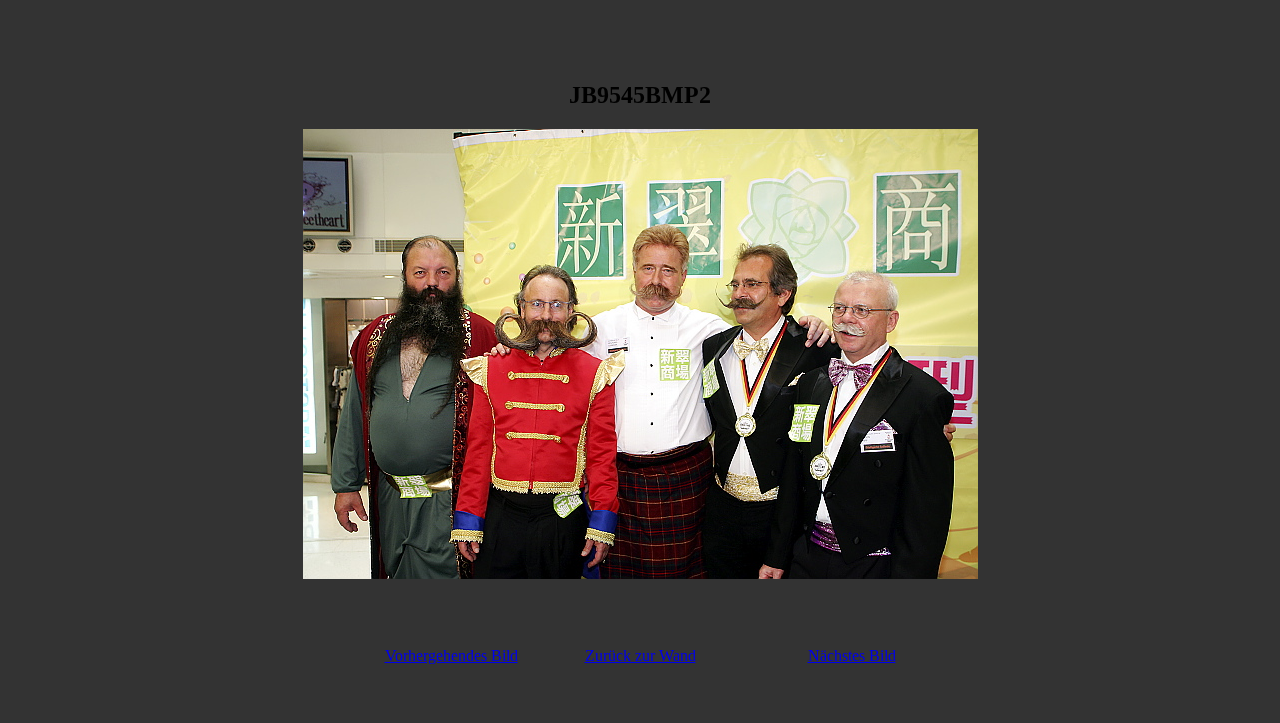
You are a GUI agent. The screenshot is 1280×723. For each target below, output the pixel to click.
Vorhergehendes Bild (451, 655)
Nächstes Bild (852, 655)
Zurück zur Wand (640, 655)
